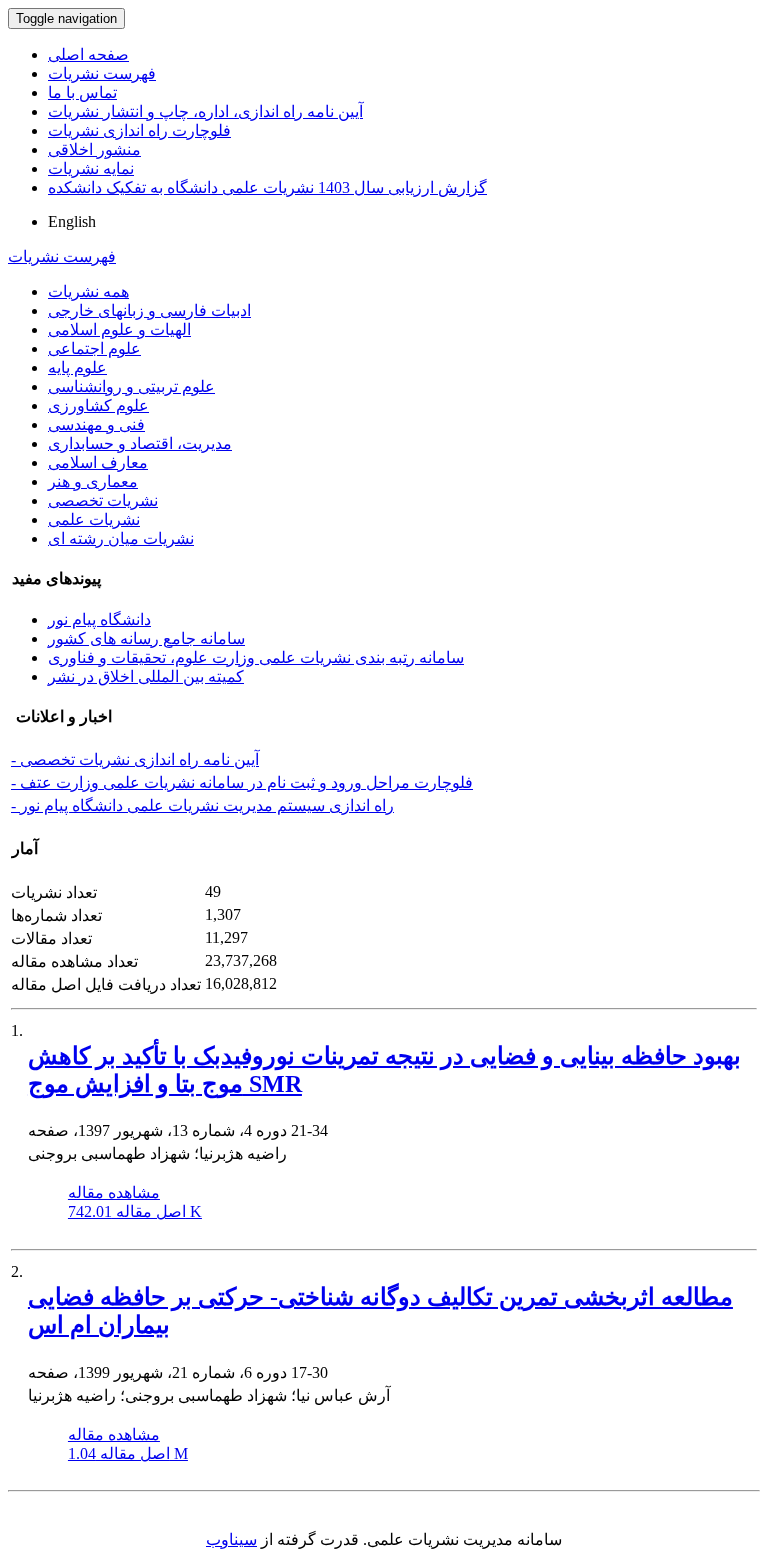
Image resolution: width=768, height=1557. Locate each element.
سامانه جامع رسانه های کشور (146, 638)
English (72, 221)
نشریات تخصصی (103, 500)
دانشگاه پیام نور (99, 619)
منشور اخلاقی (94, 149)
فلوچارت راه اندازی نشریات (139, 130)
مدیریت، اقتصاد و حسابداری (140, 443)
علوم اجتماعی (94, 348)
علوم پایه (77, 367)
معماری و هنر (93, 481)
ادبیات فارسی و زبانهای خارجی (149, 310)
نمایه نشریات (91, 168)
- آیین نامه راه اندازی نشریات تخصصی (135, 759)
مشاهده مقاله (114, 1192)
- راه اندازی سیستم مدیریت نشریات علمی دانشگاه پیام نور (202, 805)
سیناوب (231, 1539)
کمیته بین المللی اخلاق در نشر (146, 676)
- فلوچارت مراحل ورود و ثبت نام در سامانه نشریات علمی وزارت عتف (242, 782)
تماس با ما (82, 92)
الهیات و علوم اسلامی (119, 329)
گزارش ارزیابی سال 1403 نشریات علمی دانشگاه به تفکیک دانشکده (267, 187)
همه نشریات (88, 291)
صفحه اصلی (88, 54)
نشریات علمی (94, 519)
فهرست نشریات (102, 73)
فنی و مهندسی (96, 424)
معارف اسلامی (98, 462)
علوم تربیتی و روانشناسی (131, 386)
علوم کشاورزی (98, 405)
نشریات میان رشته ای (121, 538)
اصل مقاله (135, 1211)
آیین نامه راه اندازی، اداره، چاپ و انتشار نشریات (205, 111)
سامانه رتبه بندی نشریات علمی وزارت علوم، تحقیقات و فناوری (256, 657)
